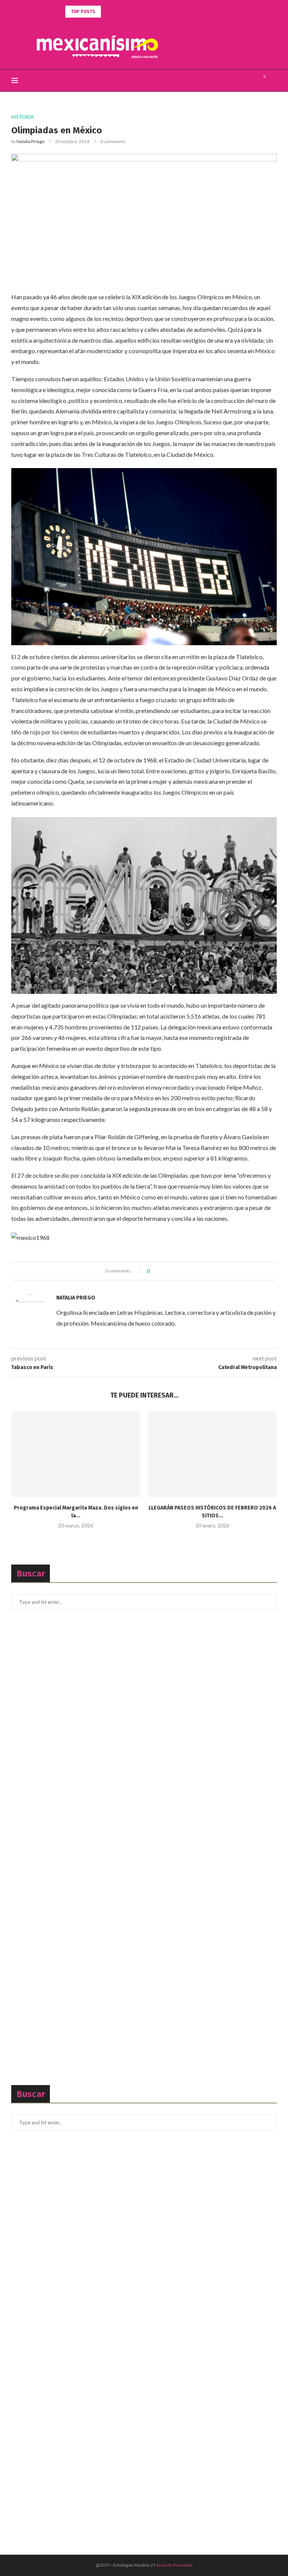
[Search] (273, 81)
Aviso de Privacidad (174, 2565)
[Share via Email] (183, 1271)
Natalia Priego (30, 141)
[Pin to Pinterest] (176, 1271)
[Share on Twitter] (169, 1271)
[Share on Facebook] (162, 1271)
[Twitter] (243, 81)
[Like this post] (154, 1271)
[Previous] (108, 12)
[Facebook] (235, 81)
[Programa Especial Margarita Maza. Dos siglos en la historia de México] (76, 1454)
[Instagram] (251, 81)
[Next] (117, 12)
